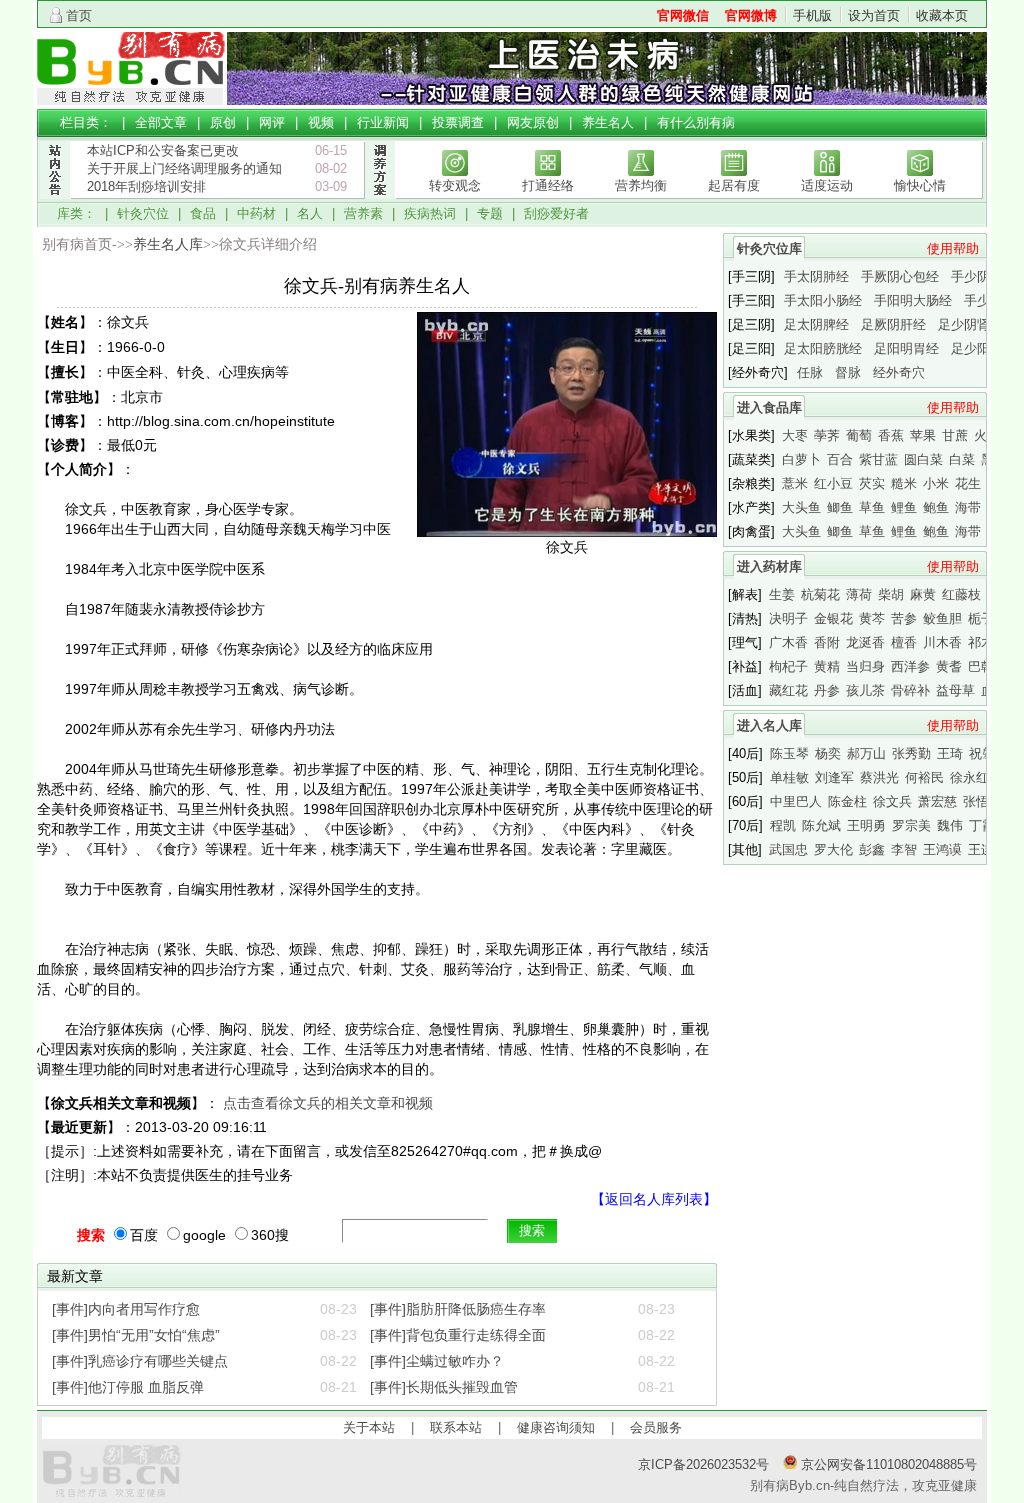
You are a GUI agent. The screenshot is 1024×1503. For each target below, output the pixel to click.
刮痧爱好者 (556, 213)
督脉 (848, 372)
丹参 (827, 690)
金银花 (833, 618)
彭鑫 (872, 849)
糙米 (904, 483)
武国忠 (788, 849)
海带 (968, 507)
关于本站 (369, 1427)
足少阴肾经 (970, 324)
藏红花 (788, 690)
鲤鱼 (904, 507)
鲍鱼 (936, 507)
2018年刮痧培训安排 (146, 186)
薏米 (795, 483)
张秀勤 (911, 753)
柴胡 (891, 594)
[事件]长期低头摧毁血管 (444, 1387)
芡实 (872, 483)
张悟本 (982, 801)
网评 (272, 122)
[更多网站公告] (54, 208)
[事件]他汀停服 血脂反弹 (128, 1387)
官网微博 (751, 15)
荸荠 (827, 435)
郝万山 (866, 753)
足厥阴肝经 (893, 324)
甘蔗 (955, 435)
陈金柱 (847, 801)
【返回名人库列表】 (654, 1199)
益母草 (955, 690)
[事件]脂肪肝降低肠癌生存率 (458, 1309)
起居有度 (734, 185)
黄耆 (949, 666)
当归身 (865, 666)
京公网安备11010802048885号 (887, 1464)
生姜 (782, 594)
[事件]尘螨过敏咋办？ (437, 1361)
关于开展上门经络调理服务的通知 (184, 168)
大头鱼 (801, 507)
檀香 (904, 642)
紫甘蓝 (878, 459)
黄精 (827, 666)
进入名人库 (769, 725)
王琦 (950, 753)
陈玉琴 (789, 753)
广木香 (788, 642)
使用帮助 (953, 248)
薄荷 (859, 594)
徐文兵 (892, 801)
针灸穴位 (143, 213)
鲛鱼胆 (942, 618)
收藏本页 (942, 15)
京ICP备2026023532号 (703, 1464)
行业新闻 (383, 122)
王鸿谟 (942, 849)
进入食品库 (769, 407)
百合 (840, 459)
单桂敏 (789, 777)
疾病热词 (430, 213)
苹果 (923, 435)
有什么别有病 (696, 122)
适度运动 (827, 185)
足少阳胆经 (983, 348)
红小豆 (833, 483)
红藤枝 (961, 594)
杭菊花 (820, 594)
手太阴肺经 (816, 276)
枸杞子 (788, 666)
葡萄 (859, 435)
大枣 (795, 435)
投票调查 (458, 122)
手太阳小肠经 (823, 300)
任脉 (810, 372)
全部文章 (161, 122)
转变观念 (455, 185)
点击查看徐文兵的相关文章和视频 (328, 1103)
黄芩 (872, 618)
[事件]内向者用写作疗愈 (126, 1309)
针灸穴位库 (769, 248)
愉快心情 (920, 185)
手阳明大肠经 (913, 300)
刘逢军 (834, 777)
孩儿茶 (865, 690)
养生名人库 (168, 244)
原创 (223, 122)
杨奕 (828, 753)
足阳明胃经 (906, 348)
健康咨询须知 (556, 1427)
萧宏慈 (937, 801)
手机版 (812, 15)
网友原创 (533, 122)
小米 (936, 483)
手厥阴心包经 (900, 276)
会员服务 (656, 1427)
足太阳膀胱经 (823, 348)
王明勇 (866, 825)
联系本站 (456, 1427)
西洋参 (910, 666)
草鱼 (872, 507)
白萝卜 (801, 459)
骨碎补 (910, 690)
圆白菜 (923, 459)
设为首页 (874, 15)
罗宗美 (911, 825)
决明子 (788, 618)
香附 (827, 642)
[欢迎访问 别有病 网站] (131, 100)
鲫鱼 (840, 507)
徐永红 (969, 777)
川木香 (942, 642)
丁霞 (982, 825)
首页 (79, 15)
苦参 (904, 618)
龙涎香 (865, 642)
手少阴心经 (983, 276)
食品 (203, 213)
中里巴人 (796, 801)
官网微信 (683, 15)
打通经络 (548, 185)
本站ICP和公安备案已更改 (163, 150)
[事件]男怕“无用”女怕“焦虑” (136, 1335)
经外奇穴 (899, 372)
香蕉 (891, 435)
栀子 (981, 618)
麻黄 (923, 594)
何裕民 (924, 777)
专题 (490, 213)
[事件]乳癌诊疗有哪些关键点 (140, 1361)
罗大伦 (833, 849)
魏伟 (950, 825)
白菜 (962, 459)
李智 (904, 849)
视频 (321, 122)
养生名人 (608, 122)
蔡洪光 (879, 777)
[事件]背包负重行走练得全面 (458, 1335)
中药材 (256, 213)
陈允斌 (821, 825)
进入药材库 (769, 566)
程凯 (783, 825)
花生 (968, 483)
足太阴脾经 (816, 324)
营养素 (363, 213)
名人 (310, 213)
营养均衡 (641, 185)
